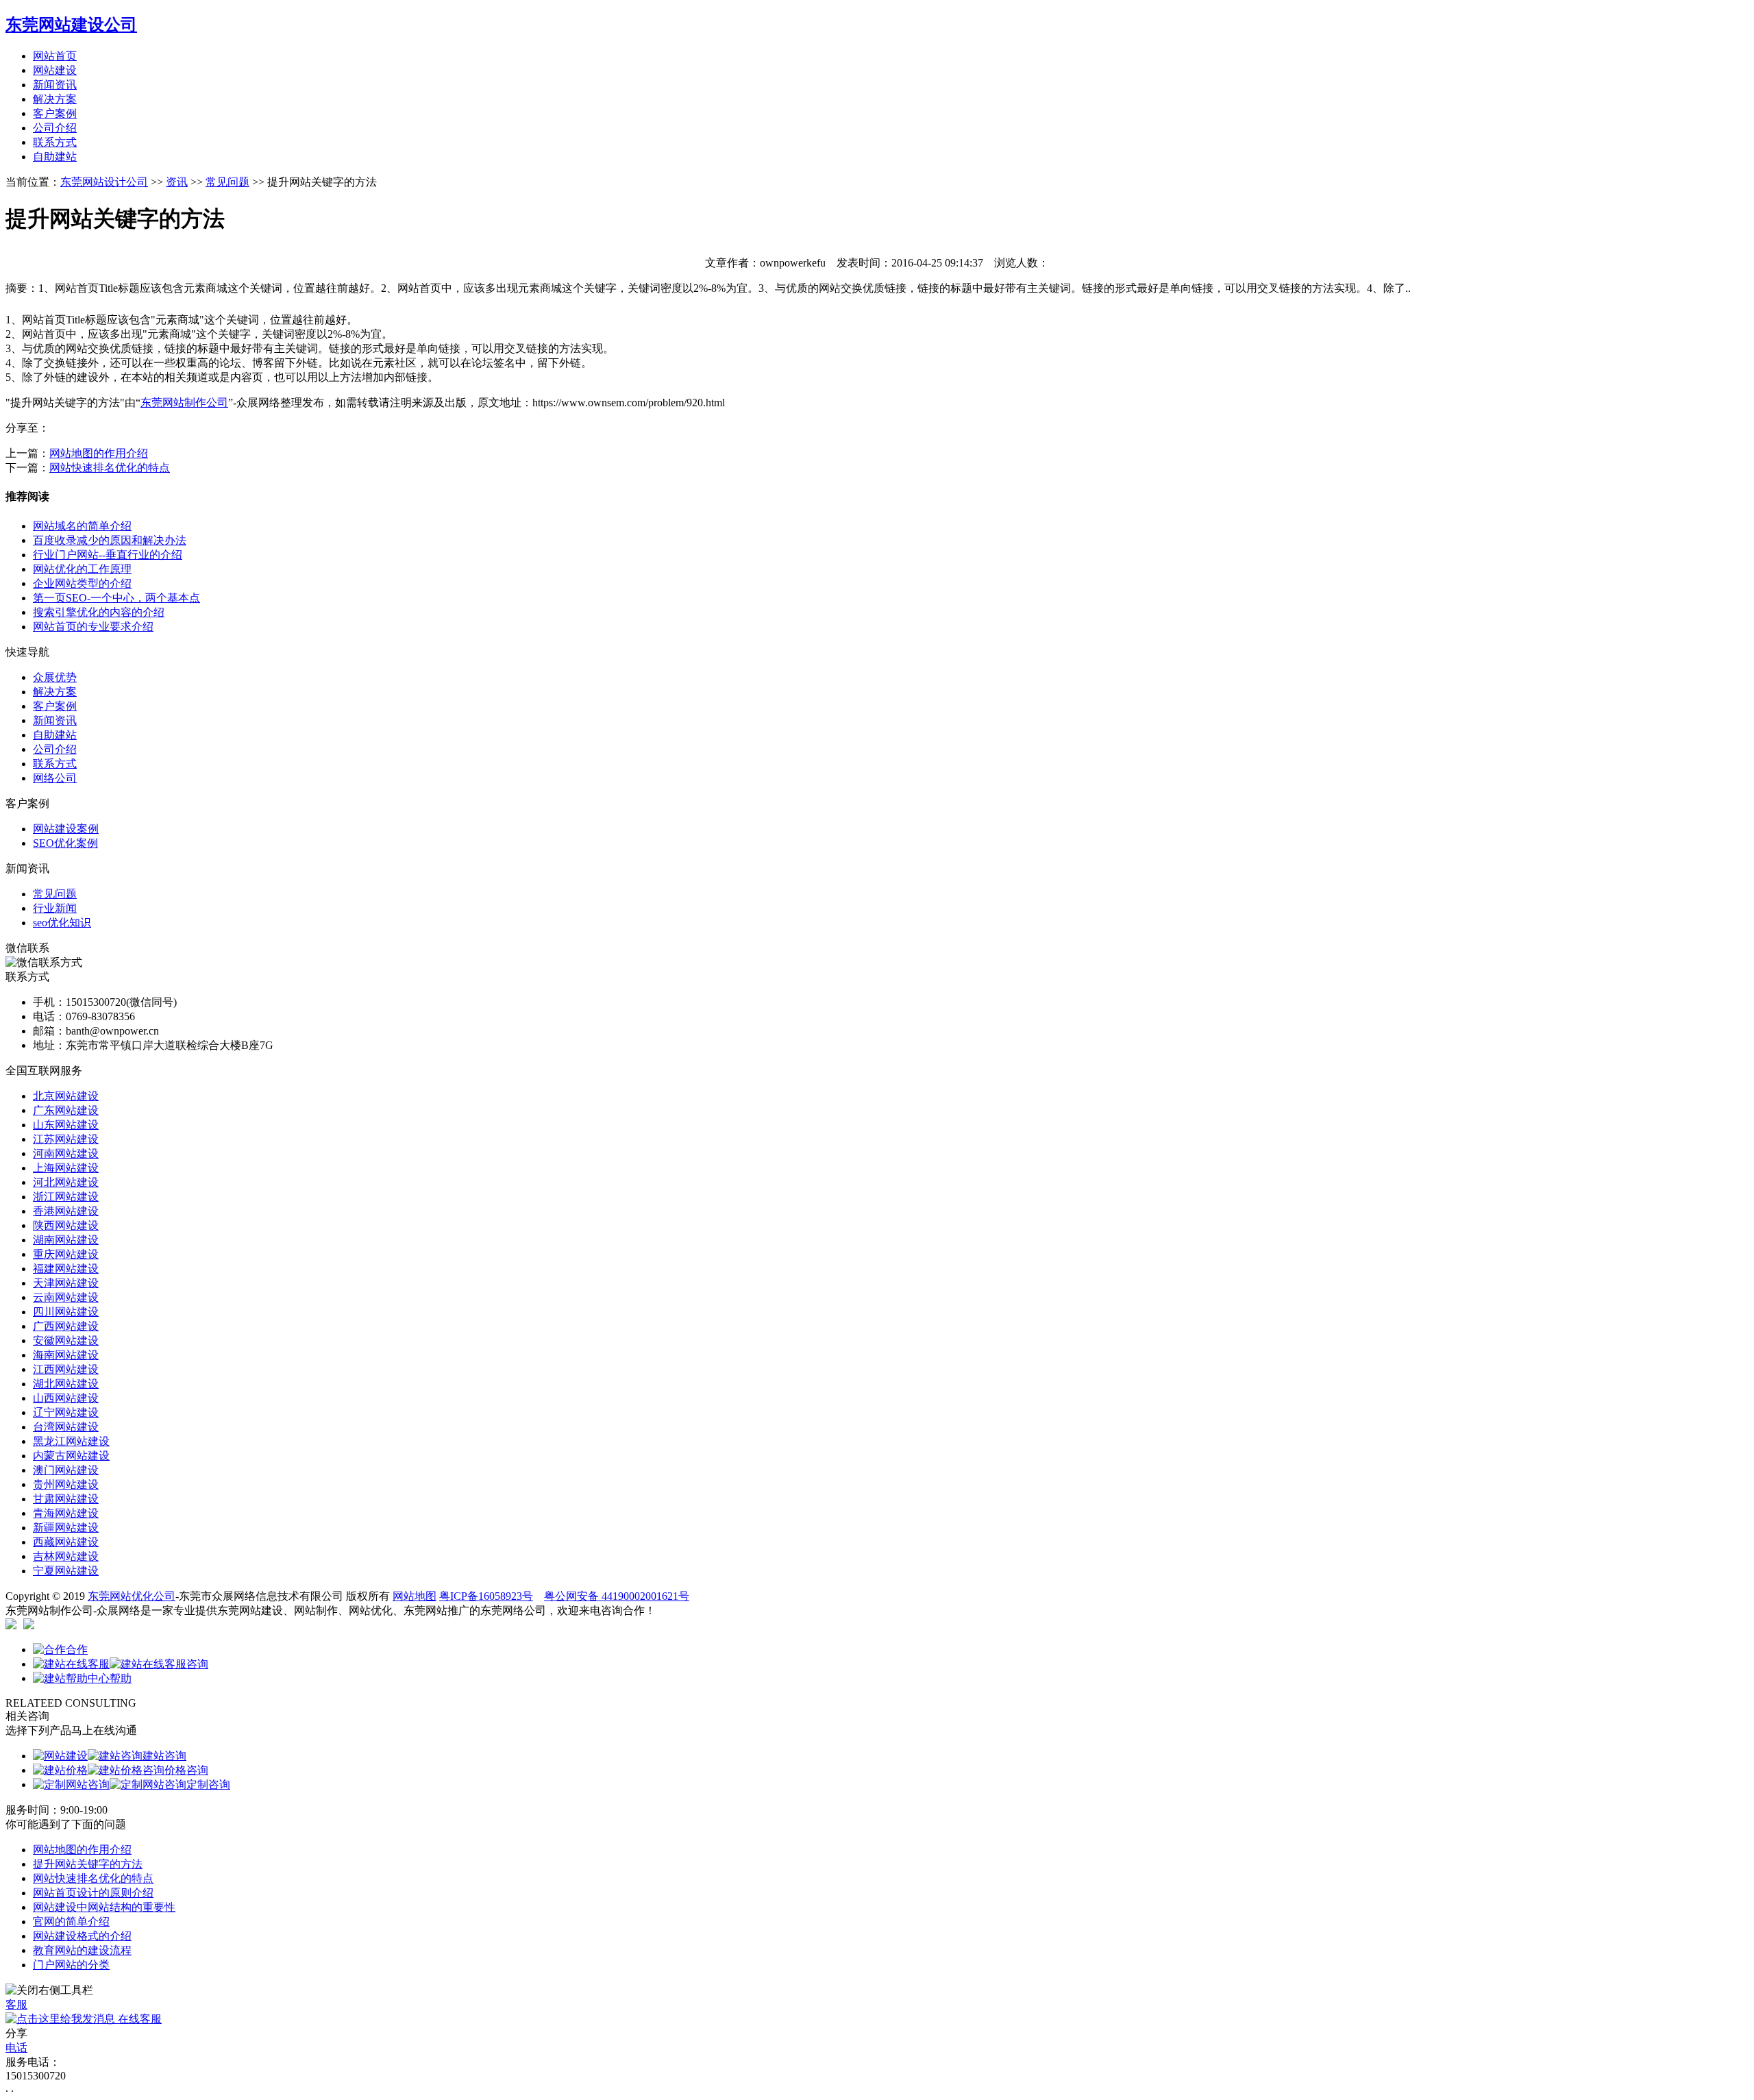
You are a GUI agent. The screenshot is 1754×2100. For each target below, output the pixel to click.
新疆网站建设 (66, 1528)
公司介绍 (55, 128)
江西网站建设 (66, 1369)
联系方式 (55, 142)
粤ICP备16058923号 (486, 1596)
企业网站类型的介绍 (82, 583)
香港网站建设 (66, 1211)
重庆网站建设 (66, 1254)
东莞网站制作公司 (184, 403)
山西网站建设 (66, 1398)
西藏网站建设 (66, 1542)
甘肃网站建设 (66, 1499)
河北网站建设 (66, 1182)
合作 (77, 1650)
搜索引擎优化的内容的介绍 (99, 612)
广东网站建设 (66, 1110)
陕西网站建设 (66, 1225)
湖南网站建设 (66, 1240)
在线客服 (138, 2019)
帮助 (121, 1678)
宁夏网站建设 (66, 1571)
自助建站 (55, 157)
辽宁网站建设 (66, 1412)
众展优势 (55, 677)
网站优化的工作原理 (82, 569)
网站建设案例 (66, 829)
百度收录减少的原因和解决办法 (110, 540)
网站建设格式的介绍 (82, 1936)
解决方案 (55, 99)
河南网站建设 (66, 1153)
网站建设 (55, 70)
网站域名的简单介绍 (82, 526)
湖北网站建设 (66, 1384)
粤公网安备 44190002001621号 (617, 1596)
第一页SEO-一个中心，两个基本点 (116, 598)
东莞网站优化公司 (132, 1596)
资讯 (177, 182)
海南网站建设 (66, 1355)
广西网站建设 (66, 1326)
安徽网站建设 (66, 1341)
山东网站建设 (66, 1125)
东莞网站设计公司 (104, 182)
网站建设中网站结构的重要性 (104, 1907)
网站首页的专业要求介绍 (93, 627)
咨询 (197, 1664)
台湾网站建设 (66, 1427)
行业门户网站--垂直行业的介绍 (108, 555)
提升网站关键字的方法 (88, 1864)
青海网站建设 (66, 1513)
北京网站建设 (66, 1096)
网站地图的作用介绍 (99, 453)
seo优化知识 (62, 923)
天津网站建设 (66, 1283)
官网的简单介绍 (71, 1922)
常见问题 (227, 182)
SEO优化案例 (65, 843)
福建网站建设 (66, 1269)
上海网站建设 (66, 1168)
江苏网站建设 (66, 1139)
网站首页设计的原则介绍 (93, 1893)
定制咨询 (208, 1784)
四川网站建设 (66, 1312)
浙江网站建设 (66, 1197)
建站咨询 (164, 1756)
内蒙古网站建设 (71, 1456)
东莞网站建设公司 (71, 25)
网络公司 (55, 778)
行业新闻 (55, 908)
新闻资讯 (55, 85)
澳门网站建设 (66, 1470)
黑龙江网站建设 (71, 1441)
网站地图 (415, 1596)
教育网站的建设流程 (82, 1950)
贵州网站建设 (66, 1484)
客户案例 (55, 113)
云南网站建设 (66, 1297)
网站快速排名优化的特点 (110, 468)
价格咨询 (186, 1770)
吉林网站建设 (66, 1556)
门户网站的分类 (71, 1965)
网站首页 (55, 56)
